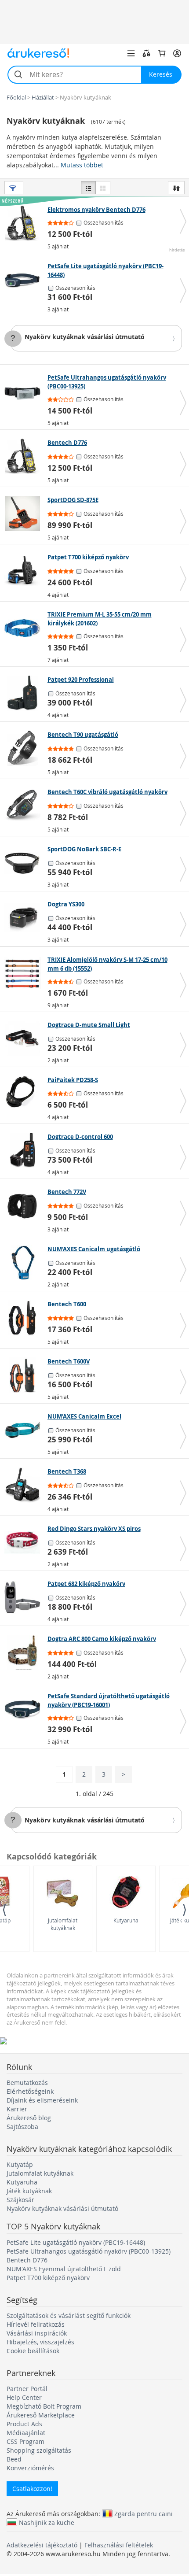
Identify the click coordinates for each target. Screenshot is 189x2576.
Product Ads (24, 2424)
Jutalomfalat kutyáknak (63, 1924)
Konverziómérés (30, 2468)
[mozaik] (103, 188)
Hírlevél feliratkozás (36, 2324)
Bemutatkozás (27, 2083)
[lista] (88, 188)
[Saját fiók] (177, 53)
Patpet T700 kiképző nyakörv (48, 2278)
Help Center (24, 2397)
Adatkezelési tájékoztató (42, 2545)
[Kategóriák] (131, 53)
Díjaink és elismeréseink (42, 2100)
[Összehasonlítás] (146, 53)
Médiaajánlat (26, 2433)
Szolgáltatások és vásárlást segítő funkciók (69, 2315)
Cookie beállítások (33, 2351)
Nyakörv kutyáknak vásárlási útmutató (85, 337)
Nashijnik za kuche (47, 2522)
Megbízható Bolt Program (44, 2406)
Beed (14, 2459)
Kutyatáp (20, 2164)
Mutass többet (82, 165)
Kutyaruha (126, 1920)
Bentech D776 (27, 2260)
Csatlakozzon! (32, 2489)
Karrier (17, 2109)
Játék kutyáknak (29, 2191)
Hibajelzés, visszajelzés (40, 2342)
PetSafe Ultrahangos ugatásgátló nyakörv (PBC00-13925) (89, 2251)
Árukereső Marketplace (41, 2415)
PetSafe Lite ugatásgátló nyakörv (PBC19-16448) (76, 2242)
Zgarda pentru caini (144, 2513)
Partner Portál (27, 2389)
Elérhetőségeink (30, 2091)
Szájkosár (20, 2200)
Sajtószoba (22, 2127)
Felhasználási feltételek (119, 2545)
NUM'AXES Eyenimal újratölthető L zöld (64, 2269)
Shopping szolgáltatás (39, 2450)
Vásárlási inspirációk (37, 2333)
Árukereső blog (29, 2118)
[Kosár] (162, 53)
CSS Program (25, 2441)
